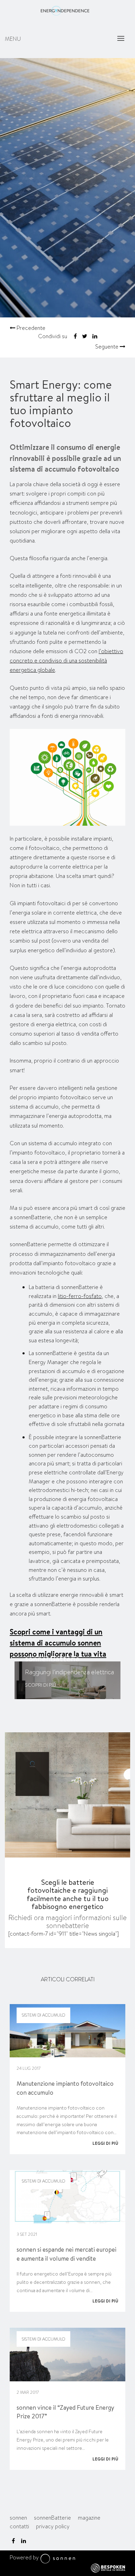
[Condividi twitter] (85, 336)
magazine (89, 2518)
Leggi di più (105, 2143)
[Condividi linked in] (95, 336)
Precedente (30, 328)
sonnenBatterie (52, 1658)
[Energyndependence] (65, 15)
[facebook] (13, 2541)
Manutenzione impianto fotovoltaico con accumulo (65, 2088)
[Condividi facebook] (75, 336)
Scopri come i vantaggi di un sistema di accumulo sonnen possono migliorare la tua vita (58, 1643)
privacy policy (53, 2526)
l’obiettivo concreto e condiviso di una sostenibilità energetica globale (66, 661)
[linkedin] (24, 2541)
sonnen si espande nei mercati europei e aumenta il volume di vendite (66, 2254)
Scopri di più (40, 1685)
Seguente (107, 347)
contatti (19, 2526)
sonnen (18, 2518)
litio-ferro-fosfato (80, 1296)
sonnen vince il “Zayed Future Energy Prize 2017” (65, 2412)
